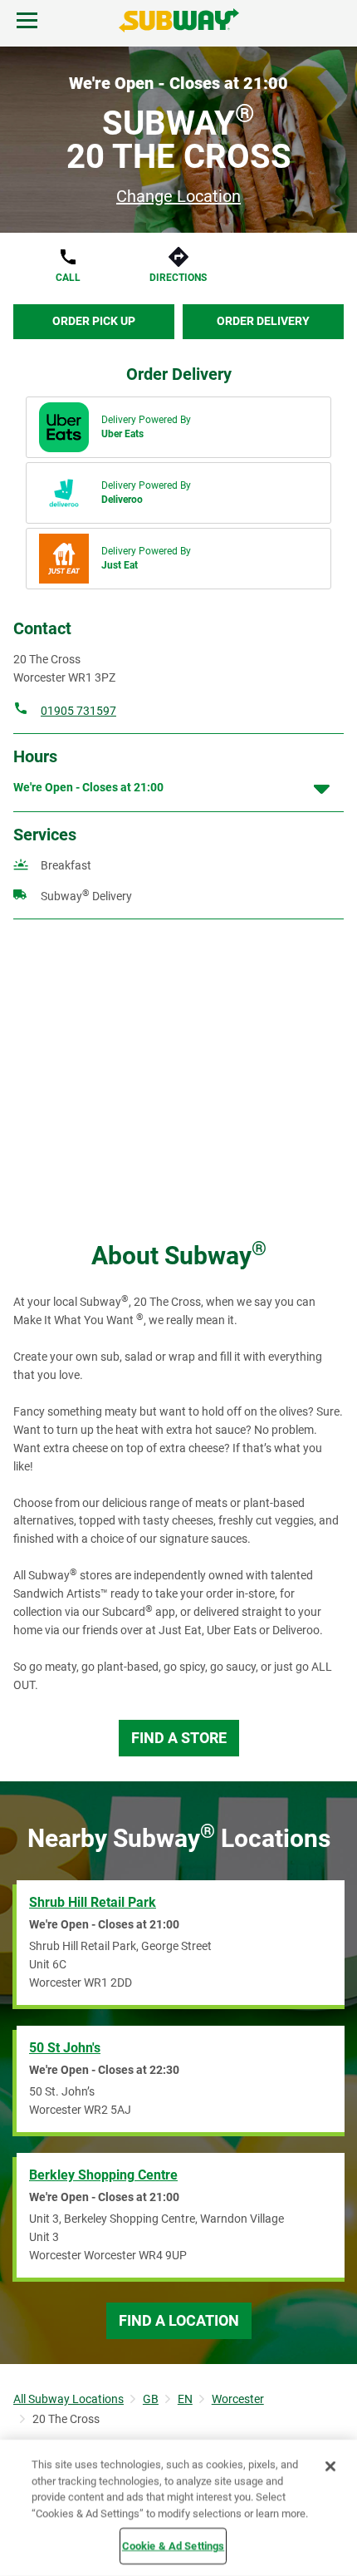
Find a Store (179, 1738)
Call (68, 278)
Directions (178, 278)
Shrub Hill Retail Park (93, 1902)
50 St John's (65, 2048)
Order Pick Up (94, 321)
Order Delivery (263, 321)
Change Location (178, 196)
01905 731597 (78, 711)
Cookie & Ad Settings (174, 2546)
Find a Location (179, 2320)
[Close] (330, 2466)
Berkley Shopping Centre (103, 2175)
